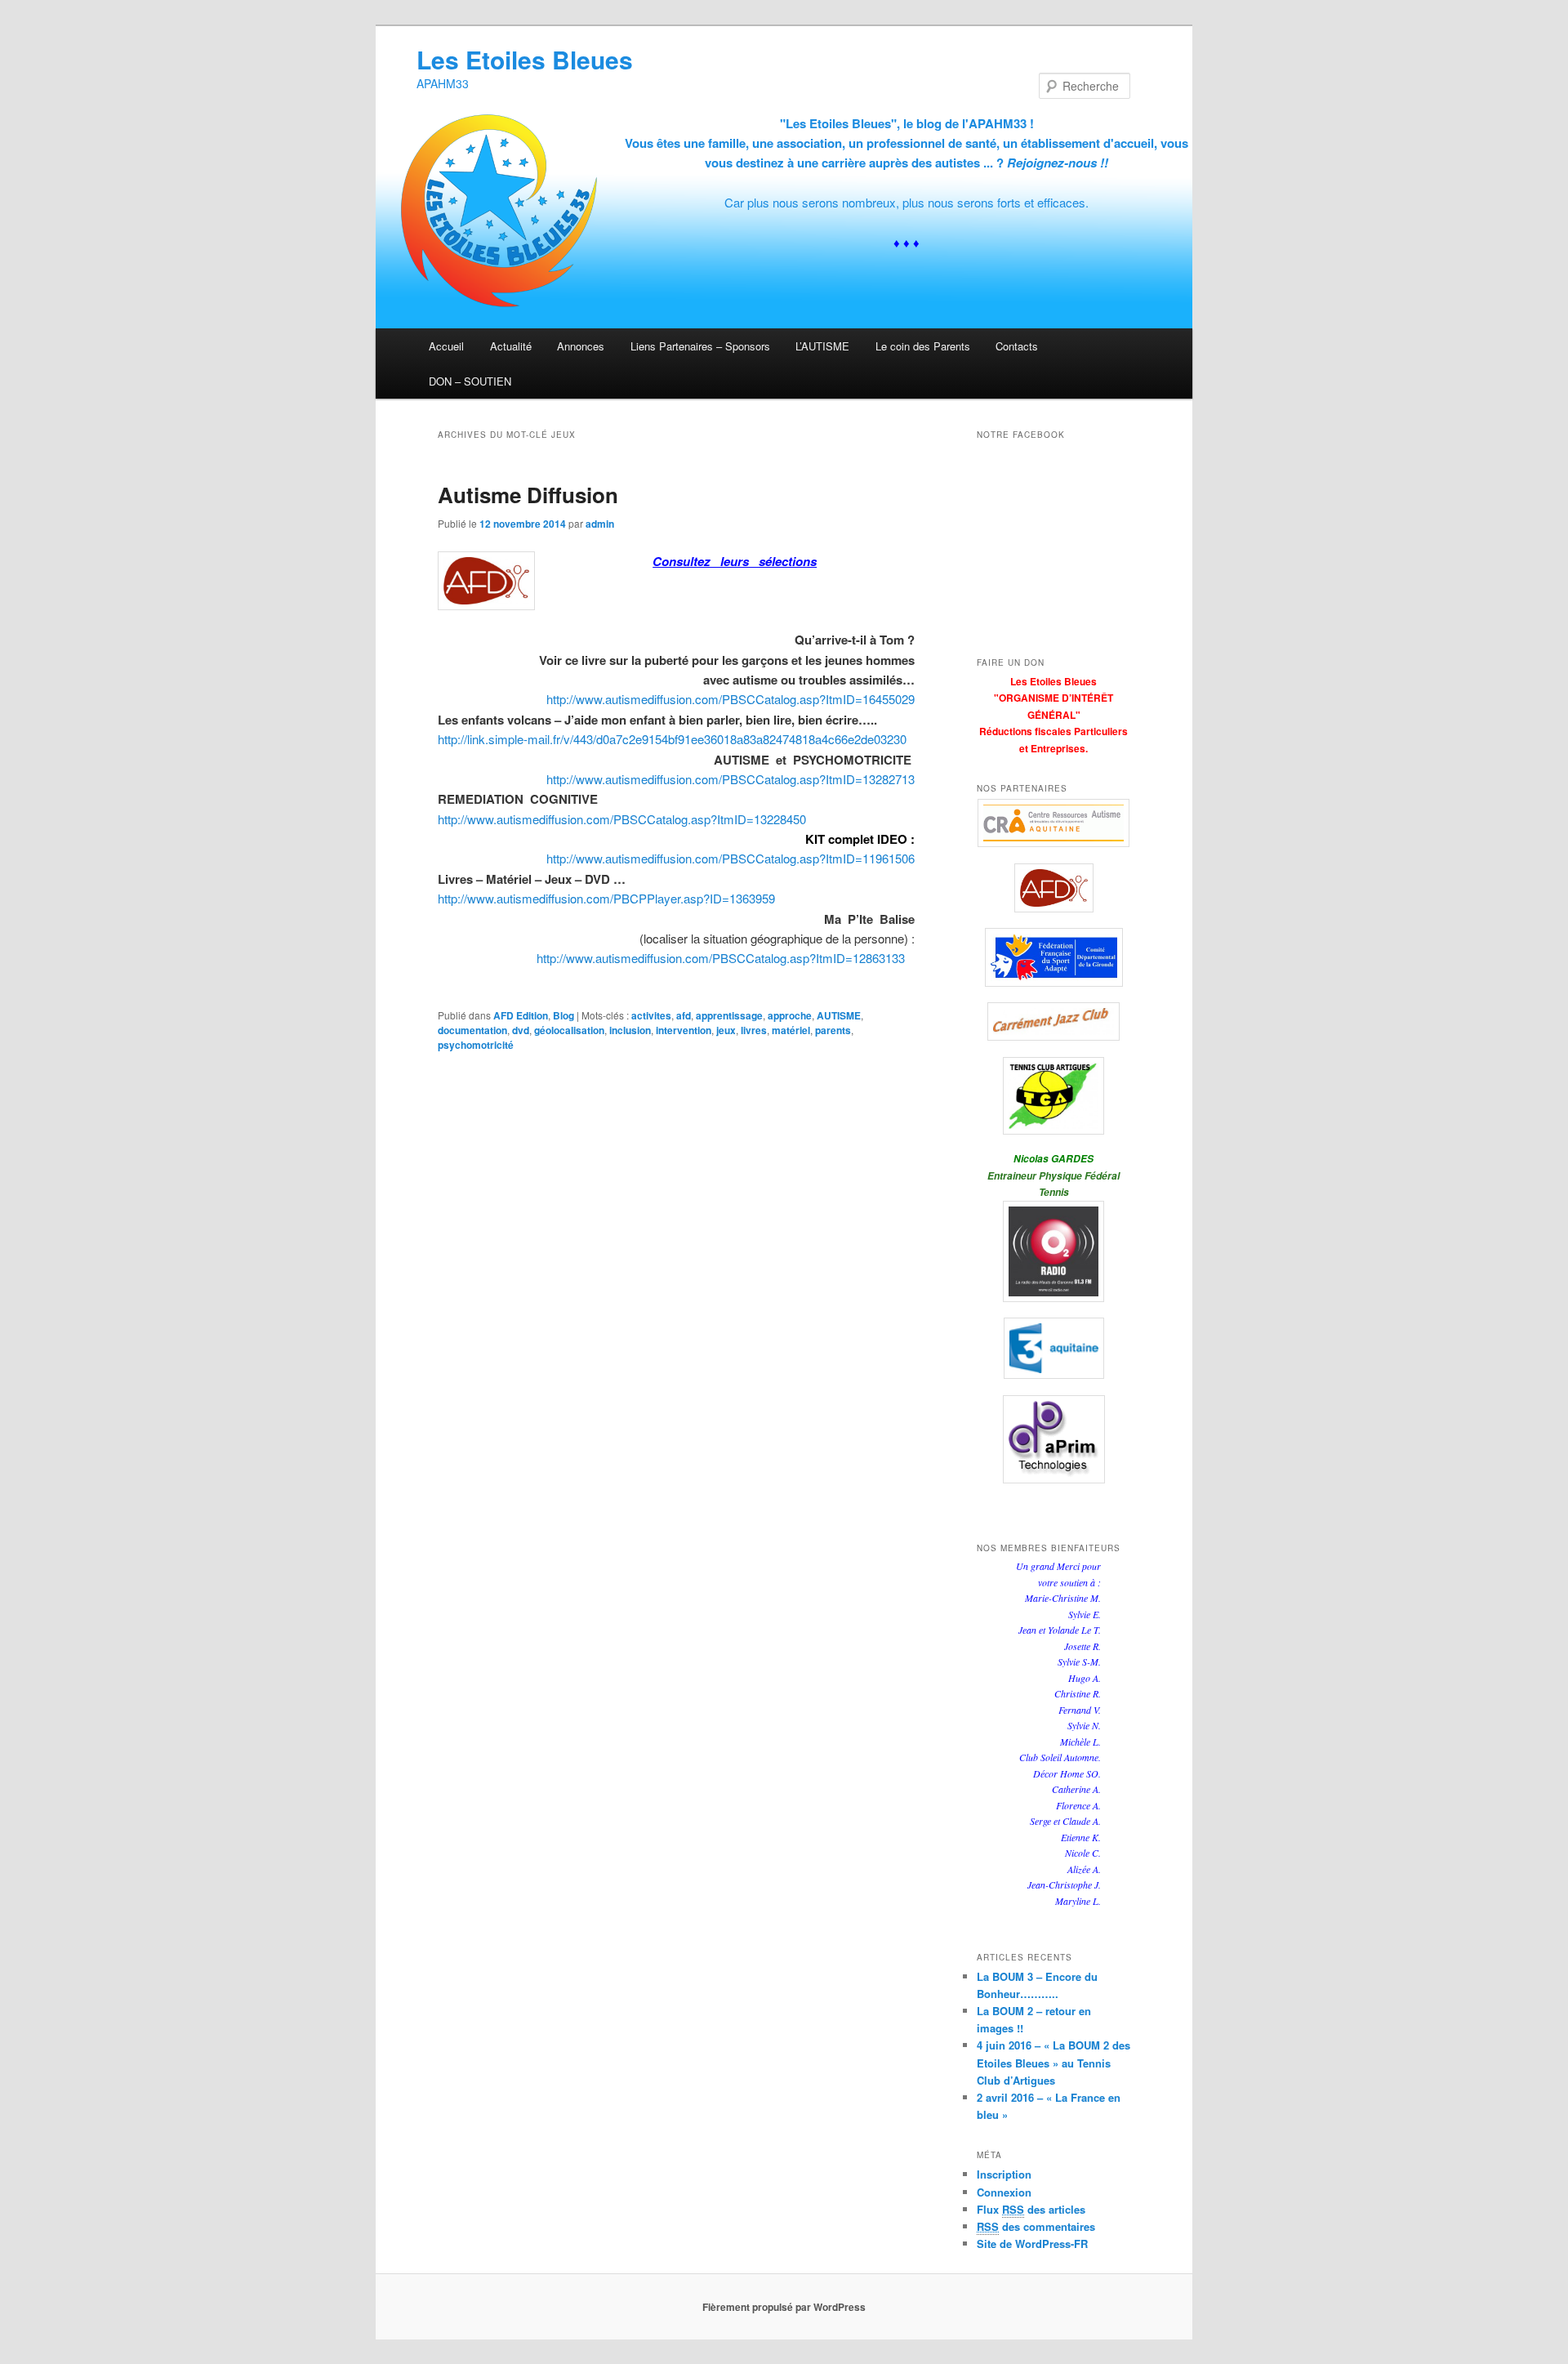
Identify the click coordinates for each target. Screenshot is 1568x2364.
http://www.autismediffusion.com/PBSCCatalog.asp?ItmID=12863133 (721, 958)
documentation (472, 1030)
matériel (791, 1030)
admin (600, 524)
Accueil (446, 346)
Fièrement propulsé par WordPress (784, 2307)
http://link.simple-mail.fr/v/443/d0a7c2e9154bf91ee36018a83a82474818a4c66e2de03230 (672, 739)
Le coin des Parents (923, 346)
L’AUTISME (822, 346)
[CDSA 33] (1053, 957)
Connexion (1004, 2192)
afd (684, 1015)
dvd (521, 1030)
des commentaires (1036, 2226)
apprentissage (729, 1015)
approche (790, 1015)
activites (651, 1015)
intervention (684, 1030)
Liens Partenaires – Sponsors (700, 346)
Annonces (581, 346)
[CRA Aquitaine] (1053, 823)
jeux (726, 1030)
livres (754, 1030)
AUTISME (839, 1015)
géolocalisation (569, 1030)
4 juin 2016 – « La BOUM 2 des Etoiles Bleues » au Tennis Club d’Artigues (1053, 2062)
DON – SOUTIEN (470, 381)
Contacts (1017, 346)
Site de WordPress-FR (1032, 2244)
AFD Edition (521, 1015)
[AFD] (1053, 888)
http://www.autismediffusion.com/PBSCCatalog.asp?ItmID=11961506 (731, 858)
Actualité (511, 346)
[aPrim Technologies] (1053, 1439)
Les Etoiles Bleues (525, 59)
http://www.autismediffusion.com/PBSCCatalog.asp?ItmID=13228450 (622, 819)
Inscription (1004, 2174)
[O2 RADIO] (1053, 1251)
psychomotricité (476, 1045)
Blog (563, 1015)
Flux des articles (1031, 2209)
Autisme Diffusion (528, 495)
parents (833, 1030)
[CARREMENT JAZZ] (1053, 1021)
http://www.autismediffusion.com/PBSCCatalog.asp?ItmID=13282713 (731, 779)
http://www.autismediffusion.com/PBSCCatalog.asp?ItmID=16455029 (731, 699)
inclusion (630, 1030)
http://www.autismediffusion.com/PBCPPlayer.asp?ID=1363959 (606, 898)
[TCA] (1053, 1096)
